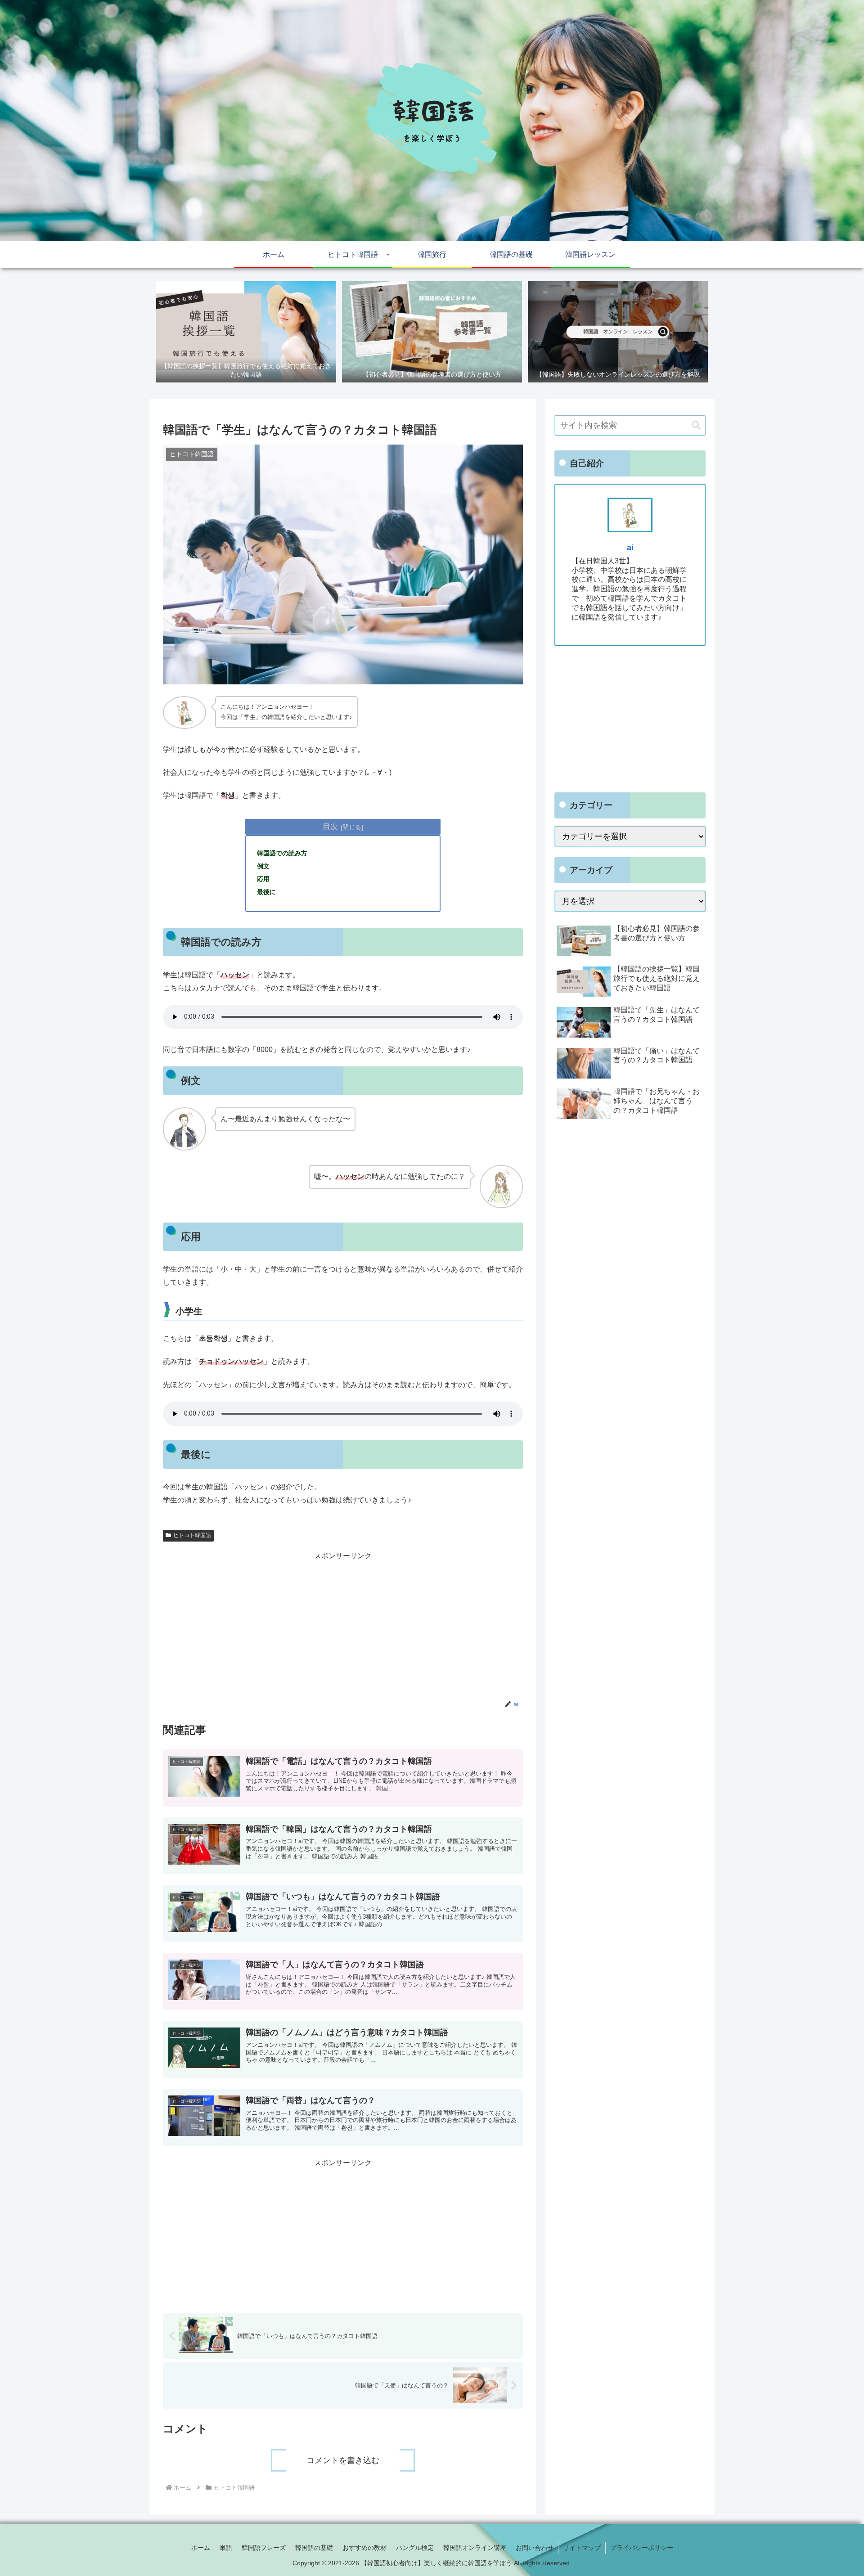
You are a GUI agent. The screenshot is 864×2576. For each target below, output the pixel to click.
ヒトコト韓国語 (192, 1535)
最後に (266, 892)
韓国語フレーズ (264, 2548)
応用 (263, 879)
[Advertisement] (343, 1626)
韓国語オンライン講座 (475, 2548)
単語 (226, 2548)
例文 (263, 866)
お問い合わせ (535, 2548)
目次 (330, 827)
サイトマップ (582, 2548)
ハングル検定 (415, 2548)
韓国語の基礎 (314, 2548)
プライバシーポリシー (642, 2548)
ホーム (201, 2548)
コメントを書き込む (343, 2460)
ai (630, 548)
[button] (696, 425)
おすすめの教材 (364, 2548)
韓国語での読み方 (282, 853)
